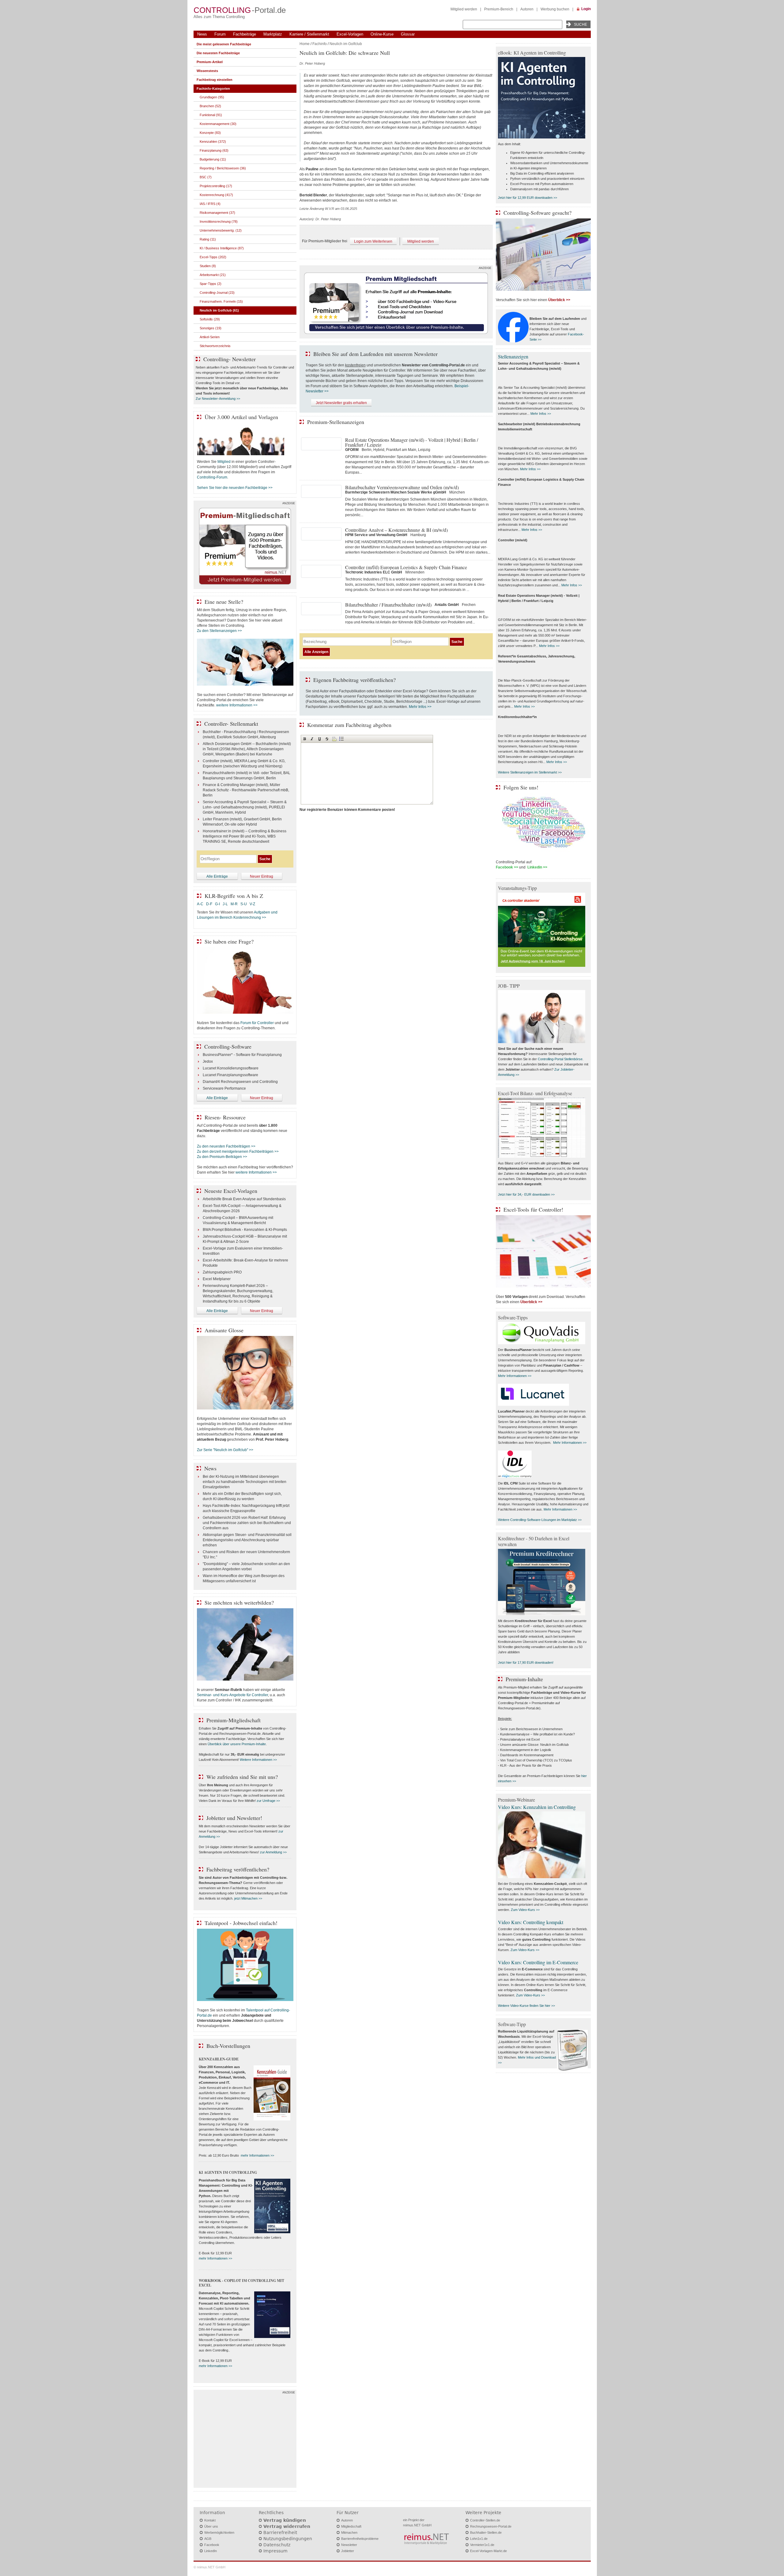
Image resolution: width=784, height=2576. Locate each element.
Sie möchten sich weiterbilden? (239, 1602)
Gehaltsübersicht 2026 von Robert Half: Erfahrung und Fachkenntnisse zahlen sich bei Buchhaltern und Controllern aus (247, 1523)
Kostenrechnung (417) (216, 195)
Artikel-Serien (210, 337)
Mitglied (224, 462)
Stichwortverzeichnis (215, 346)
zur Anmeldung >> (273, 1852)
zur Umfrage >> (268, 1801)
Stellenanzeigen (513, 356)
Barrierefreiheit (280, 2532)
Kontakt (210, 2520)
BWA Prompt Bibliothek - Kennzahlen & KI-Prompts (245, 1230)
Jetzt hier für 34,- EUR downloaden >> (526, 1194)
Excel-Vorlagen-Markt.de (488, 2551)
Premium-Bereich (499, 9)
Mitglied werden (464, 9)
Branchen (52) (210, 106)
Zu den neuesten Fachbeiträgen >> (226, 1146)
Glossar (408, 34)
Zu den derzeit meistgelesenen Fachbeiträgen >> (238, 1152)
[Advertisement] (245, 2440)
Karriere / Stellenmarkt (309, 34)
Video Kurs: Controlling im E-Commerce (538, 1962)
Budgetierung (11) (213, 159)
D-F (209, 904)
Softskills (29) (210, 319)
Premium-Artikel (210, 62)
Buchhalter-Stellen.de (486, 2532)
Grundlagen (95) (212, 97)
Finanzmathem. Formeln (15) (221, 301)
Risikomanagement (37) (217, 213)
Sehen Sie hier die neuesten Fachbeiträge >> (235, 488)
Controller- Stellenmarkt (231, 724)
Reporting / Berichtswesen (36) (223, 168)
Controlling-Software (228, 1046)
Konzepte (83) (210, 133)
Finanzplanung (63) (214, 150)
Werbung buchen (555, 9)
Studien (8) (208, 266)
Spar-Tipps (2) (211, 284)
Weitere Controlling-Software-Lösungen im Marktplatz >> (540, 1520)
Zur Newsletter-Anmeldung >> (218, 399)
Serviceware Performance (224, 1088)
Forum (220, 34)
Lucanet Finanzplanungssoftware (230, 1075)
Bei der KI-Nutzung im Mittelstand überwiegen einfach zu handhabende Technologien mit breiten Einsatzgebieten (245, 1482)
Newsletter (349, 2545)
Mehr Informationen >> (515, 1376)
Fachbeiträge (245, 34)
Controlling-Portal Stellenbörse (560, 1059)
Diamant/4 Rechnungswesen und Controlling (240, 1082)
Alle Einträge (217, 876)
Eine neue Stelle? (224, 602)
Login (586, 9)
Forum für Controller (257, 1023)
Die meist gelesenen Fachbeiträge (224, 44)
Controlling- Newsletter (230, 359)
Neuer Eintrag (262, 876)
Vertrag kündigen (285, 2520)
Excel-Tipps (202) (213, 257)
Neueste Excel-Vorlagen (231, 1191)
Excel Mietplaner (217, 1279)
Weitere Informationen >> (258, 1760)
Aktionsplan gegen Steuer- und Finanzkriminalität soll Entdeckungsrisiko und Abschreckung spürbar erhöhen (247, 1540)
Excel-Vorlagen (350, 34)
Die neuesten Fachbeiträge (218, 53)
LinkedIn (211, 2551)
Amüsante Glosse (224, 1330)
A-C (200, 904)
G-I (217, 904)
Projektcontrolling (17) (216, 186)
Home (305, 44)
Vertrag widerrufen (287, 2526)
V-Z (253, 904)
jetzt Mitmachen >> (248, 1898)
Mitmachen (349, 2532)
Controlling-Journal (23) (217, 293)
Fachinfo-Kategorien (213, 89)
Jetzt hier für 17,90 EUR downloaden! (526, 1662)
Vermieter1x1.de (482, 2545)
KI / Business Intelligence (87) (222, 248)
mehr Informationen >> (257, 2155)
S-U (244, 904)
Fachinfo (320, 44)
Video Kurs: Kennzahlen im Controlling (537, 1807)
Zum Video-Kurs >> (525, 1910)
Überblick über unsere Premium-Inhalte (237, 1744)
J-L (225, 904)
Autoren (527, 9)
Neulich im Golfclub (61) (219, 310)
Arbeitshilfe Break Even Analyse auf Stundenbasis (244, 1199)
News (202, 34)
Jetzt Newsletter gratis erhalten (341, 403)
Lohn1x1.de (479, 2539)
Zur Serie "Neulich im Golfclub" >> (225, 1450)
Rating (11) (208, 239)
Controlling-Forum (212, 477)
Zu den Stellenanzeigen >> (219, 631)
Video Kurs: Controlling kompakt (531, 1922)
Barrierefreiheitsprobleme (360, 2539)
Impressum (275, 2551)
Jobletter (348, 2551)
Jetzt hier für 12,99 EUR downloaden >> (528, 198)
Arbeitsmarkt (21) (213, 275)
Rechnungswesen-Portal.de (491, 2526)
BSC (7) (206, 177)
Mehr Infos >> (420, 707)
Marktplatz (273, 34)
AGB (208, 2539)
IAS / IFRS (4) (210, 204)
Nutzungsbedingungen (288, 2539)
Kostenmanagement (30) (218, 124)
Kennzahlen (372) (213, 142)
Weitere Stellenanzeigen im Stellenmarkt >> (530, 772)
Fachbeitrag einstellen (215, 80)
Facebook (212, 2545)
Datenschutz (277, 2545)
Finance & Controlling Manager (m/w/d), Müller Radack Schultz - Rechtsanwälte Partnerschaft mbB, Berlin (246, 790)
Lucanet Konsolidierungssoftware (231, 1068)
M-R (234, 904)
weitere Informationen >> (237, 705)
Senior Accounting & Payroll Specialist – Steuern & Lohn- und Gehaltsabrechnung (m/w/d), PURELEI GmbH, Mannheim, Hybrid (245, 807)
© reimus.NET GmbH (209, 2567)
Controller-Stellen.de (485, 2520)
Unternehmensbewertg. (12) (221, 230)
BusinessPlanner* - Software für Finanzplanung (242, 1055)
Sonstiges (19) (211, 328)
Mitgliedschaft (351, 2526)
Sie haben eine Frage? (229, 941)
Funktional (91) (211, 115)
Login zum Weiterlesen (373, 241)
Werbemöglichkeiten (219, 2532)
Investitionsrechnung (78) (219, 221)
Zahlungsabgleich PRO (222, 1272)
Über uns (211, 2526)
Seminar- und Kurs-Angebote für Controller (232, 1695)
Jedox (208, 1061)
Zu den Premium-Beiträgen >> (222, 1157)
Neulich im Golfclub (346, 44)
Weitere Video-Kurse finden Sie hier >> (526, 2006)
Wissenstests (207, 71)
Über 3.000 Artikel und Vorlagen (241, 417)
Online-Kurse (382, 34)
